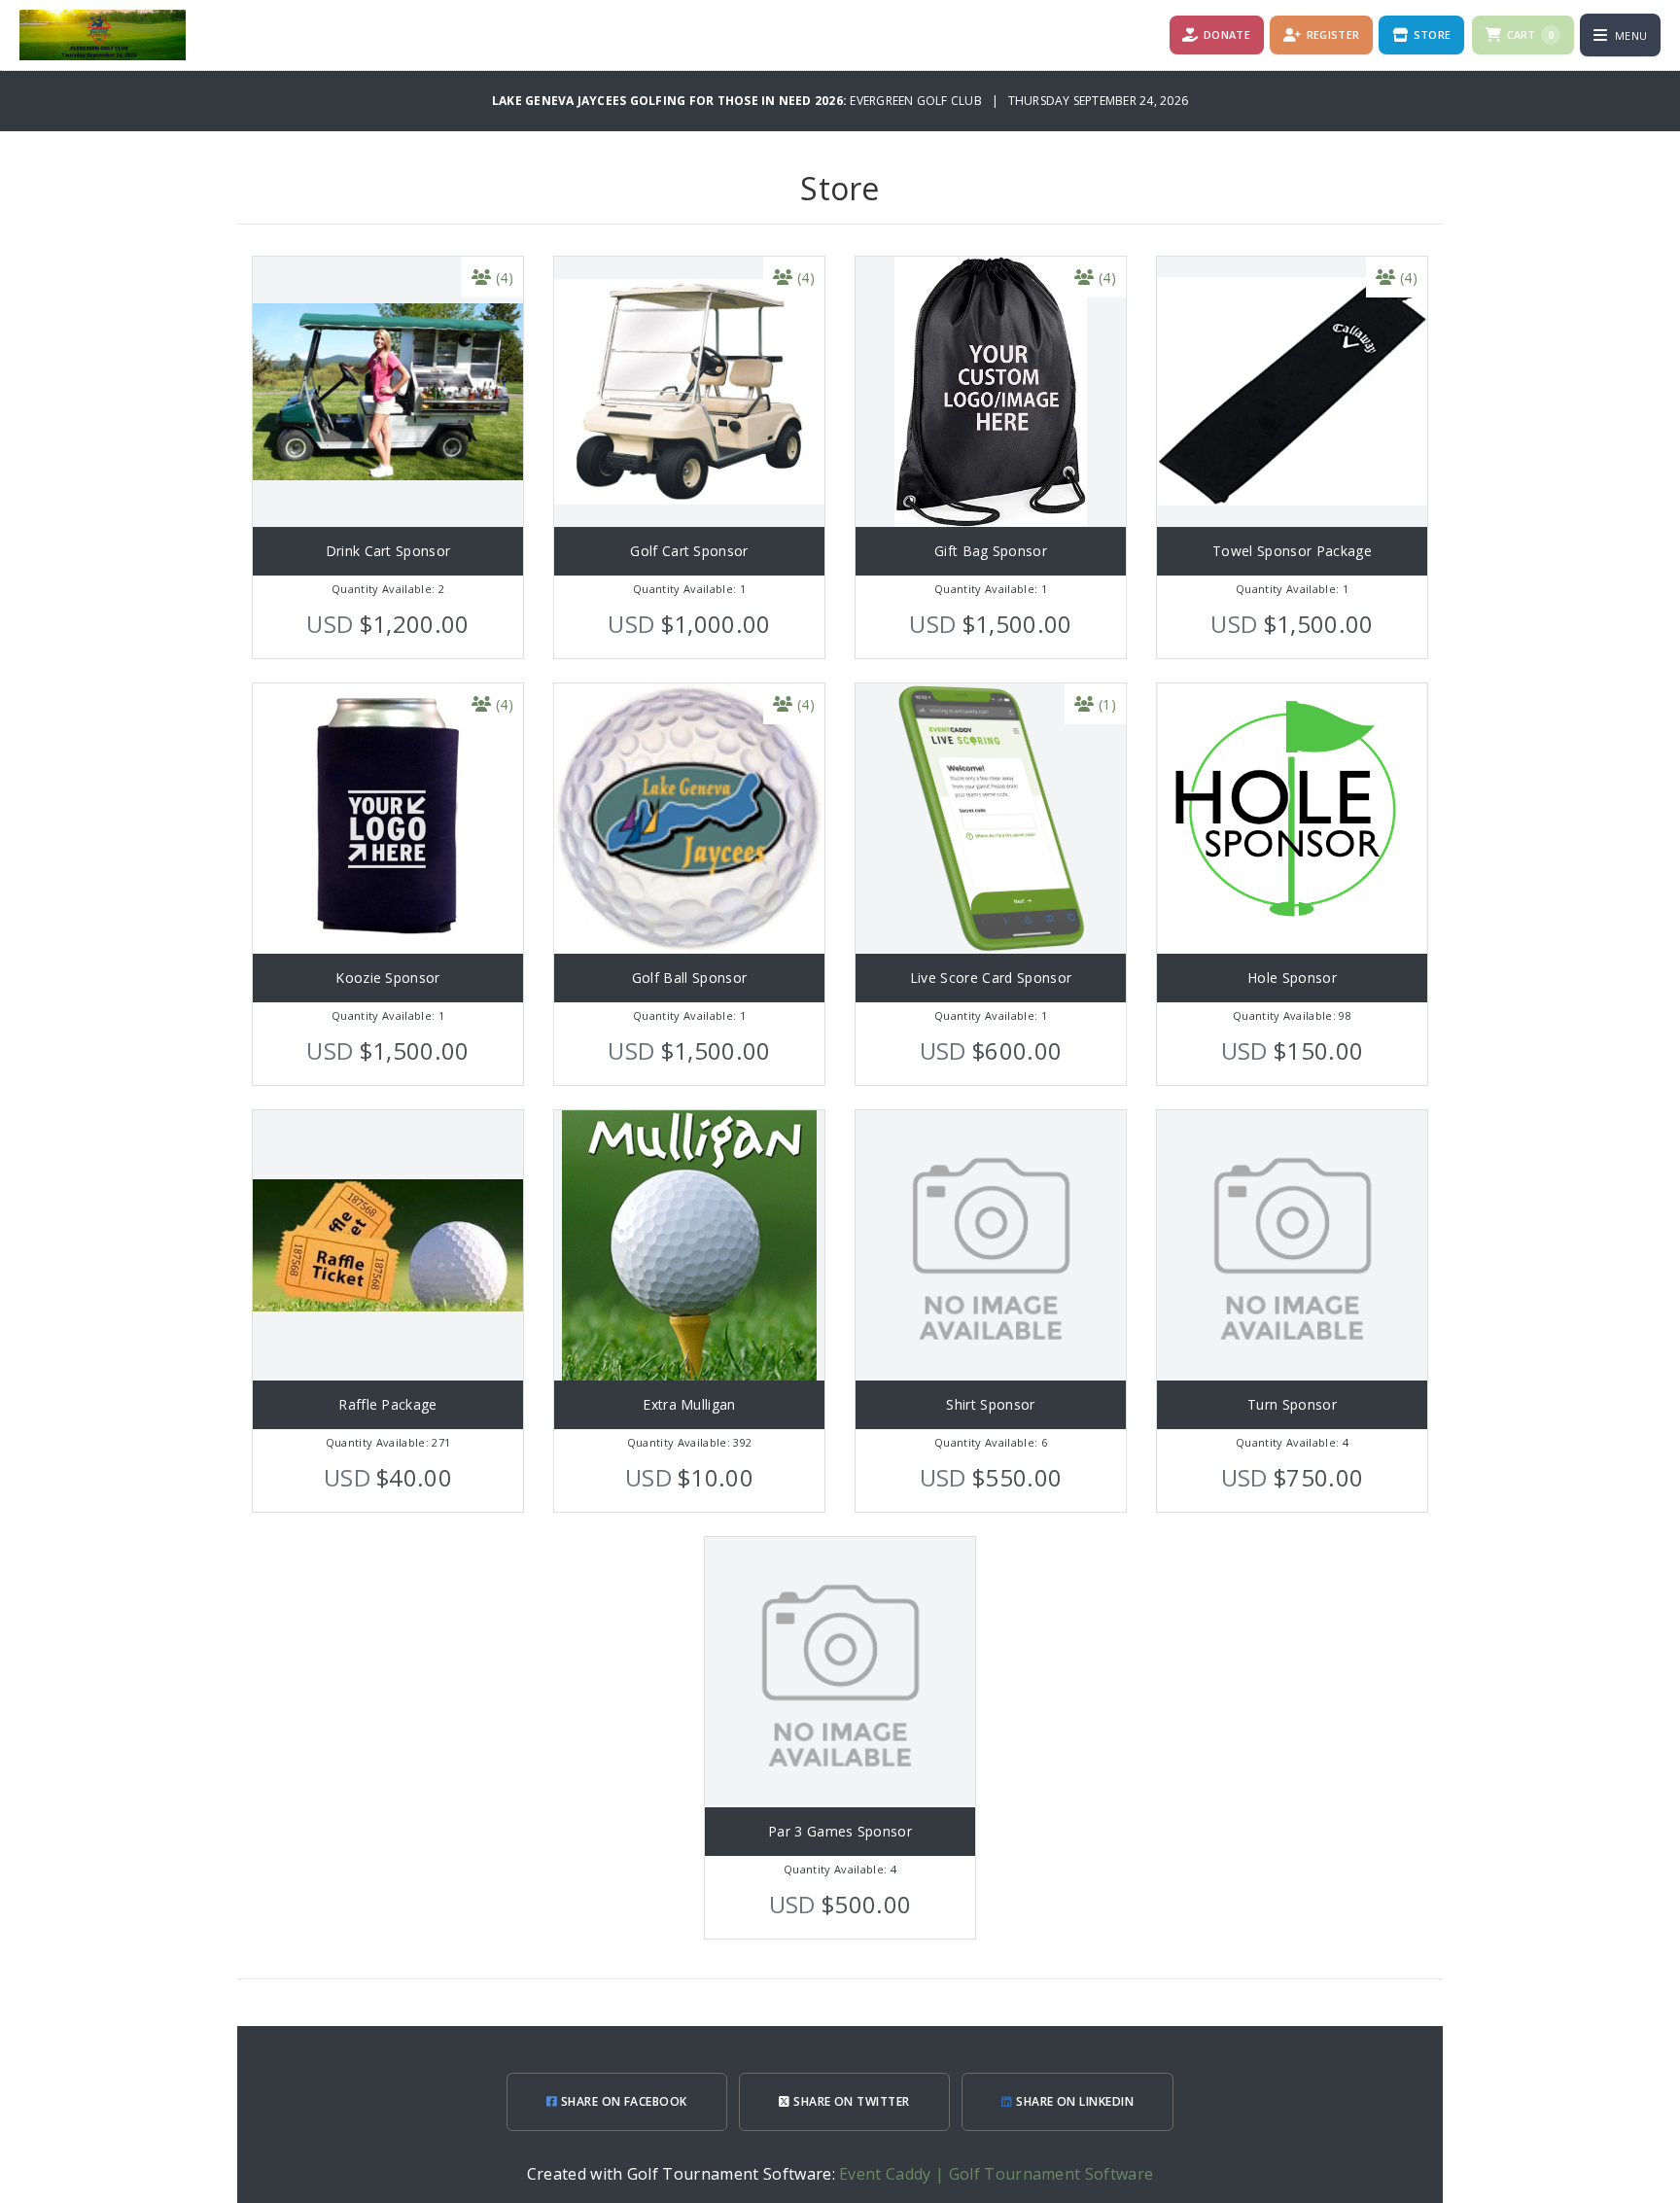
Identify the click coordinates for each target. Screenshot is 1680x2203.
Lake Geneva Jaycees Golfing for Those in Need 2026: (671, 101)
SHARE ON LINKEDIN (1074, 2101)
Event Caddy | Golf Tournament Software (996, 2174)
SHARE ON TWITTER (850, 2101)
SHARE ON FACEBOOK (622, 2101)
